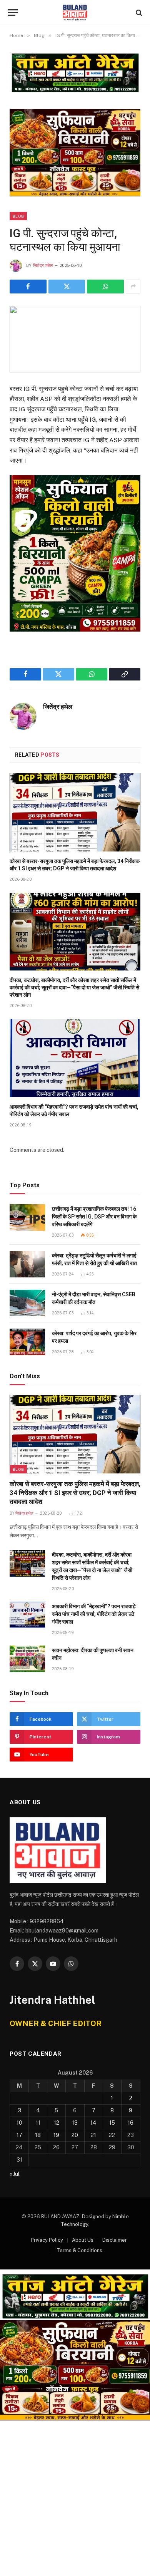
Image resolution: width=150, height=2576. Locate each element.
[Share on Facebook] (28, 287)
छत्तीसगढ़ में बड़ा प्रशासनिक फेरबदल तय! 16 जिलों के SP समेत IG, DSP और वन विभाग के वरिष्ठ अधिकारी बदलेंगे (94, 1217)
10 (19, 2123)
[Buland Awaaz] (75, 13)
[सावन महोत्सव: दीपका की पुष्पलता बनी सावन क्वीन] (27, 1659)
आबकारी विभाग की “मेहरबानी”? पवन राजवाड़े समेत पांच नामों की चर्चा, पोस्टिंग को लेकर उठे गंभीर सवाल (94, 1614)
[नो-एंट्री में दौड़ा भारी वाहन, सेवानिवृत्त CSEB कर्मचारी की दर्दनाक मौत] (27, 1303)
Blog (18, 216)
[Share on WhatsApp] (105, 287)
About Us (83, 2240)
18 (38, 2135)
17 (19, 2135)
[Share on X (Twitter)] (67, 287)
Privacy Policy (47, 2240)
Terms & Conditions (79, 2250)
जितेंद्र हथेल (43, 266)
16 (131, 2123)
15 (112, 2123)
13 (75, 2123)
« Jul (15, 2174)
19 (56, 2135)
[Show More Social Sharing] (133, 287)
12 (57, 2123)
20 (75, 2135)
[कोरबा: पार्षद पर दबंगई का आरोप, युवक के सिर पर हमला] (27, 1342)
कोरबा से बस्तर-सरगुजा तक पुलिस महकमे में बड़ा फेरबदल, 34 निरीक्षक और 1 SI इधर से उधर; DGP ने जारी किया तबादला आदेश (75, 1493)
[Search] (138, 13)
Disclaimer (115, 2240)
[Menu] (13, 13)
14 (93, 2123)
